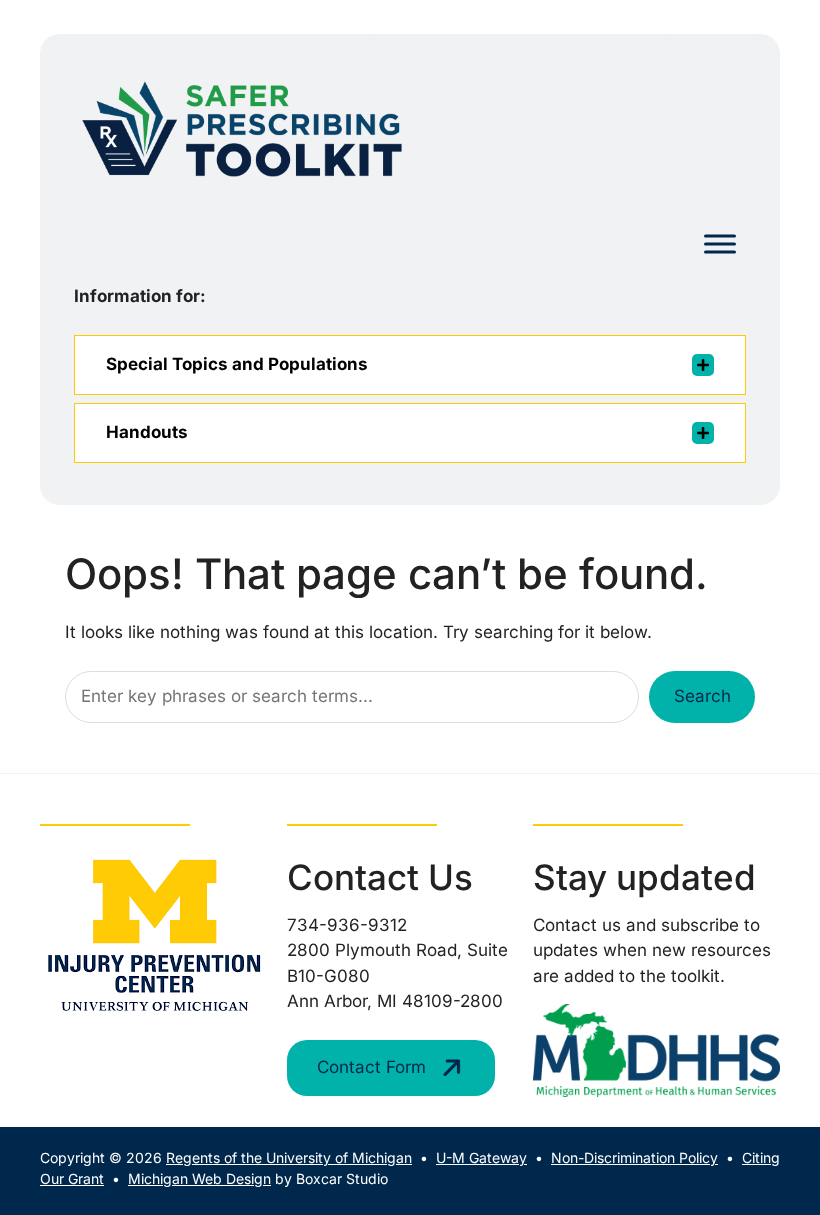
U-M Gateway (481, 1157)
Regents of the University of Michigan (289, 1157)
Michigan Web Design (199, 1178)
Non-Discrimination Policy (634, 1157)
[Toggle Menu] (720, 244)
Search (702, 696)
